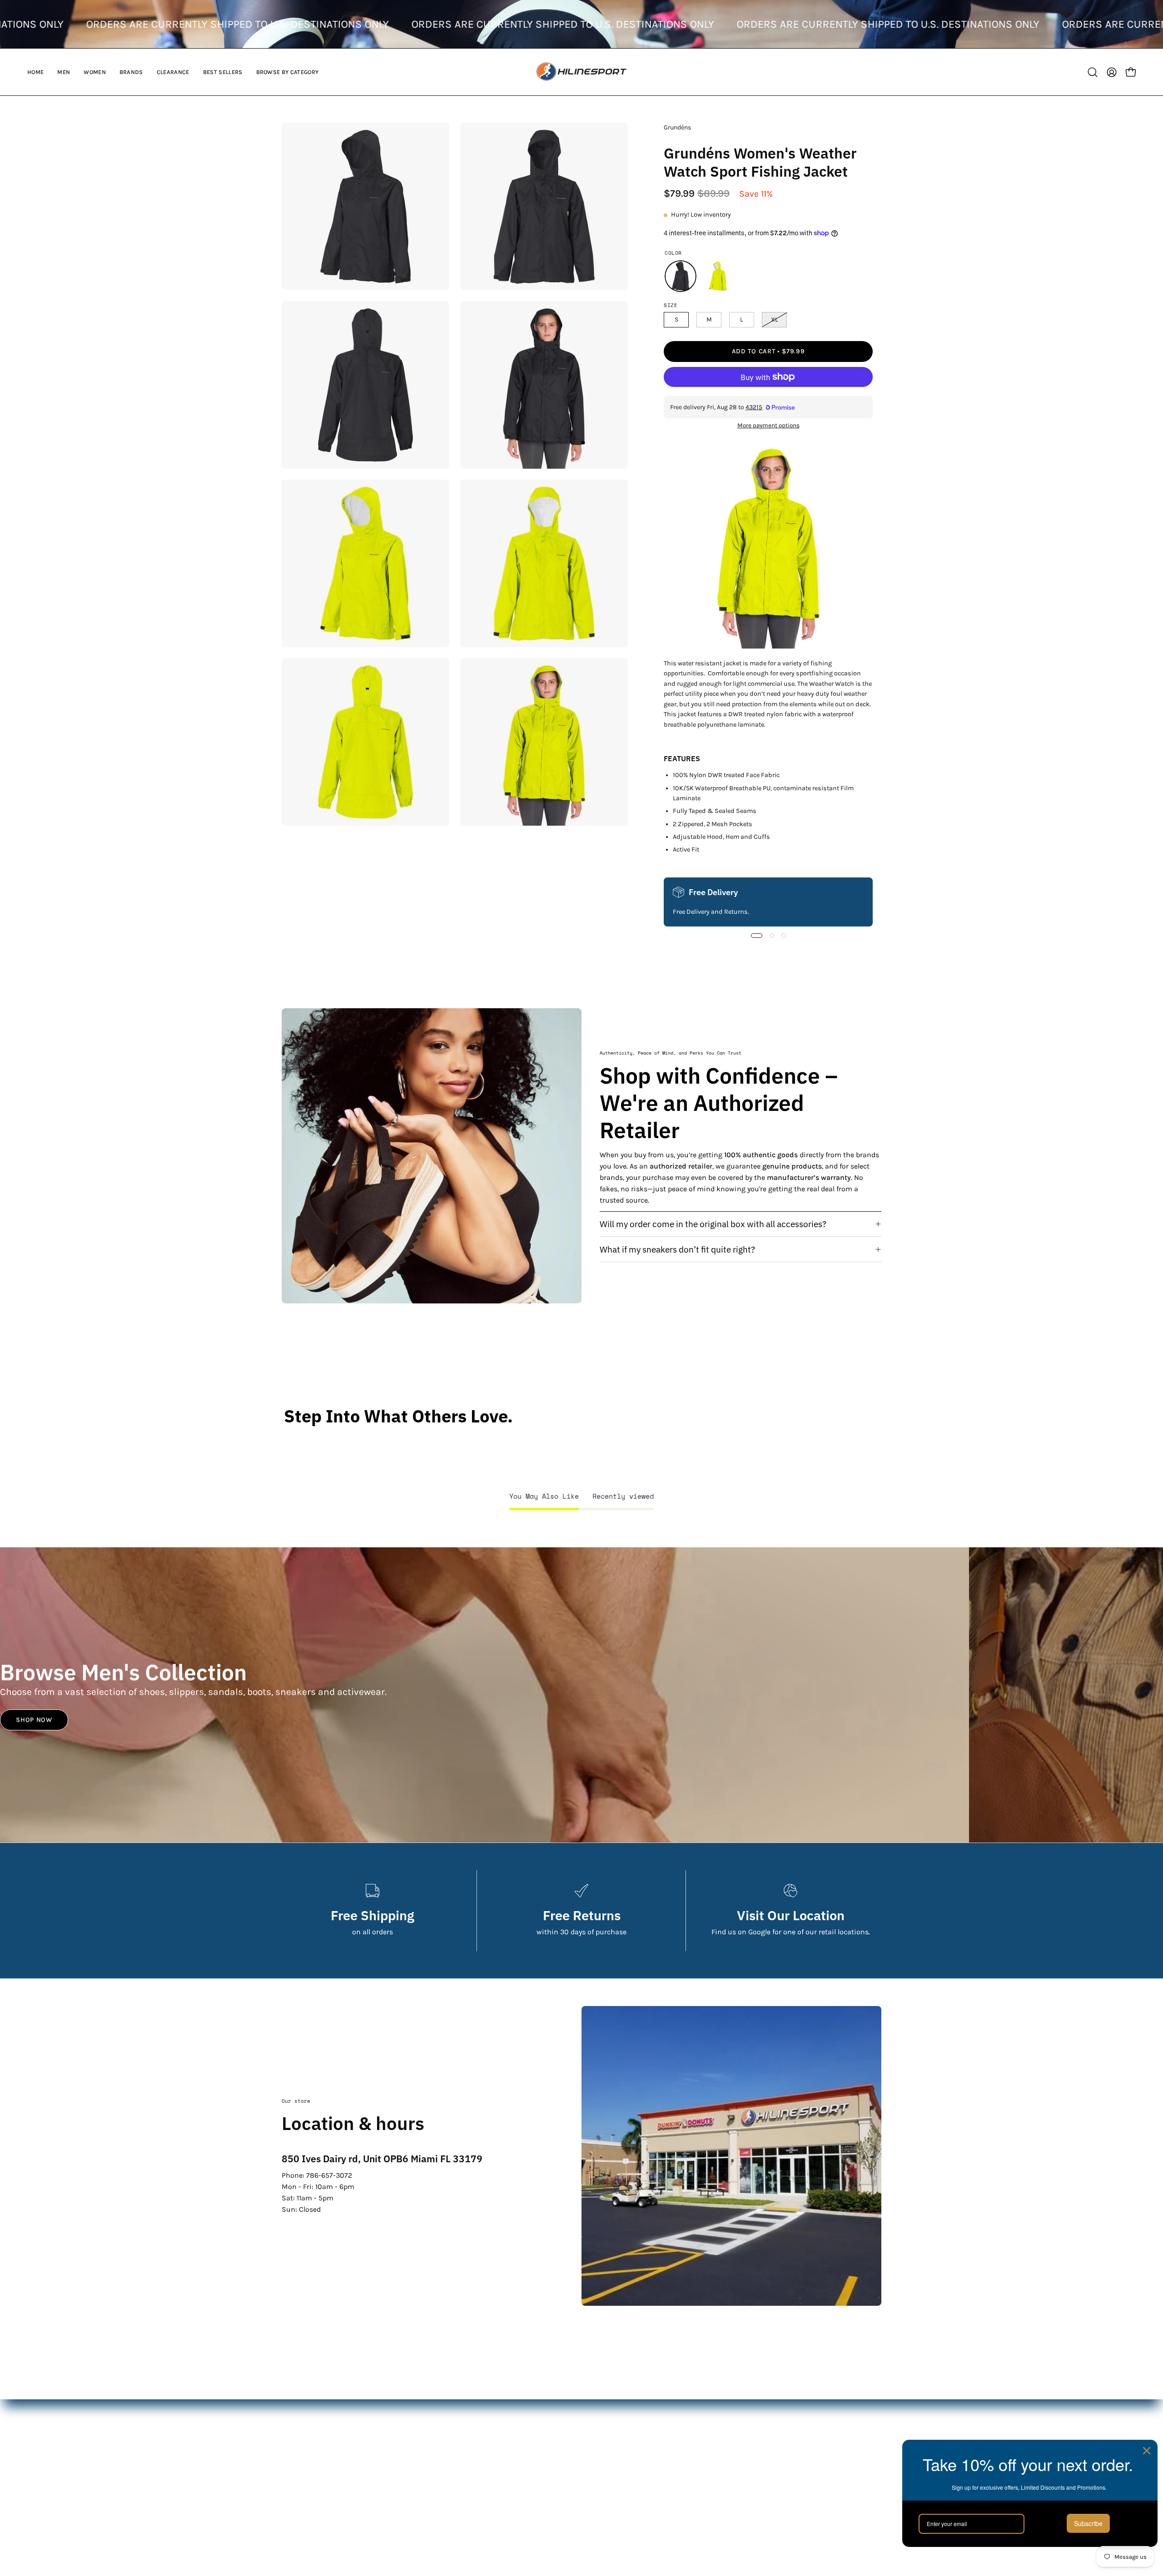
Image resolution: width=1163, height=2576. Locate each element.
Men (495, 2422)
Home (497, 2407)
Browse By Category (520, 2497)
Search (705, 2407)
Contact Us (712, 2422)
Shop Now (34, 1720)
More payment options (768, 425)
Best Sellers (507, 2482)
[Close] (1147, 2451)
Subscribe (1088, 2523)
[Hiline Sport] (581, 72)
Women (500, 2437)
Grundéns (677, 127)
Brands (499, 2452)
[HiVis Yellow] (718, 276)
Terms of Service (721, 2467)
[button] (64, 72)
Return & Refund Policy (733, 2437)
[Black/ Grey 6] (681, 276)
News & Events (719, 2452)
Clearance (504, 2467)
